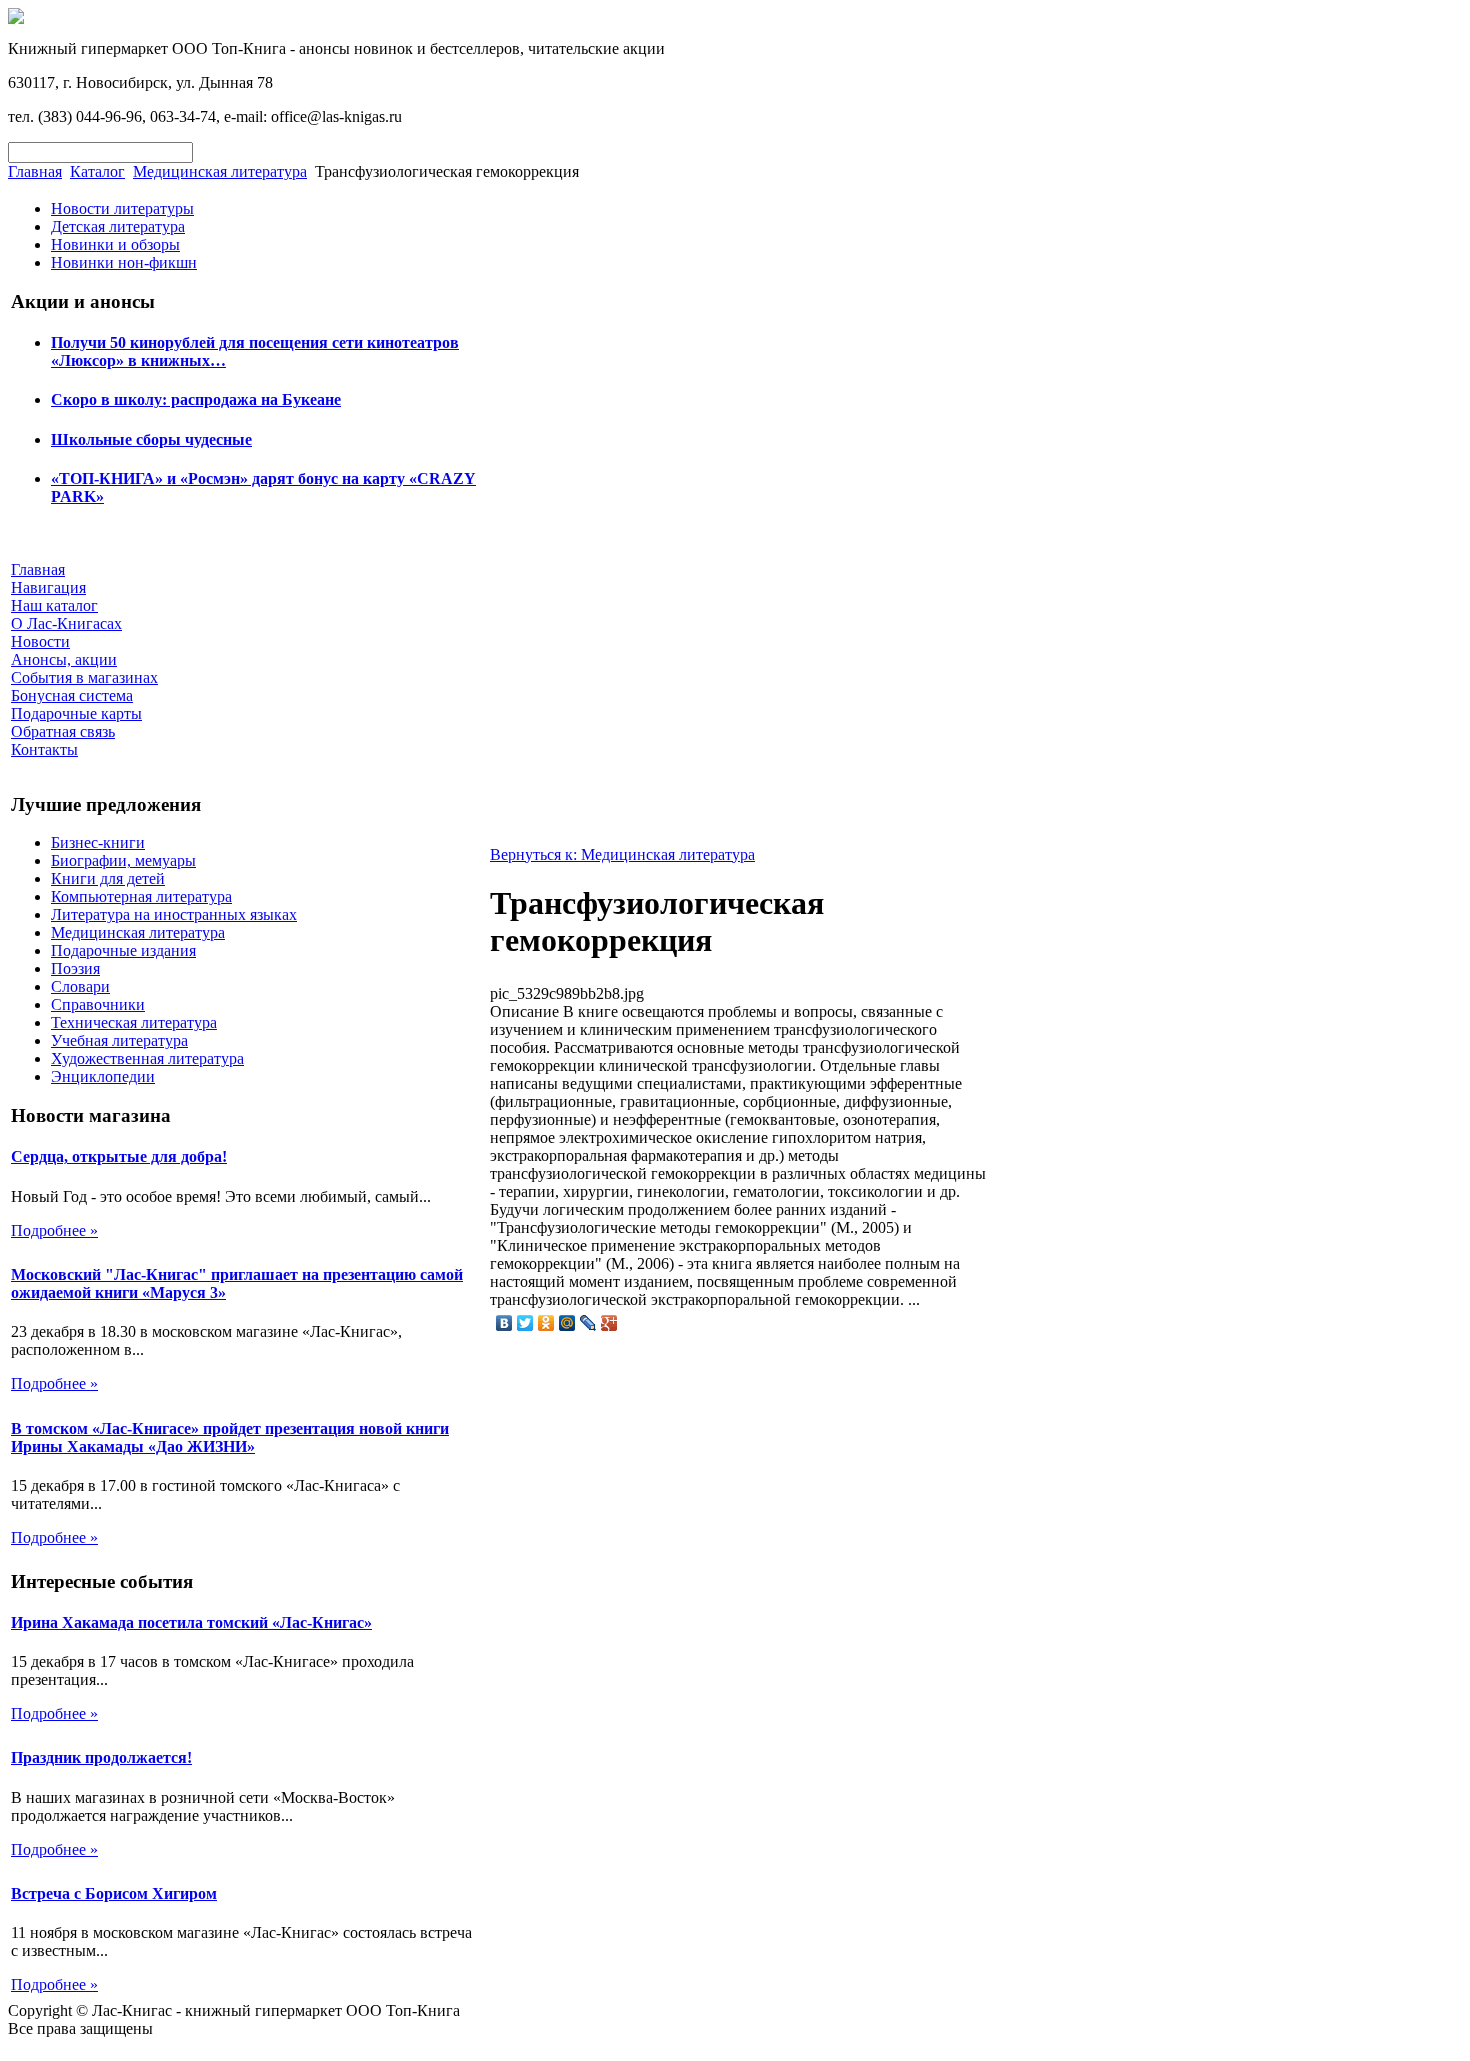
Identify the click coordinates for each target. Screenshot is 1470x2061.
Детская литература (118, 226)
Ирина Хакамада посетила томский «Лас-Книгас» (191, 1622)
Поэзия (75, 968)
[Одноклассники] (546, 1323)
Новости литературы (122, 208)
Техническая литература (134, 1022)
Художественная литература (147, 1058)
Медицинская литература (220, 171)
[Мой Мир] (567, 1323)
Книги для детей (108, 878)
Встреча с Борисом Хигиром (114, 1893)
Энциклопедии (103, 1076)
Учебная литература (119, 1040)
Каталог (97, 171)
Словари (80, 986)
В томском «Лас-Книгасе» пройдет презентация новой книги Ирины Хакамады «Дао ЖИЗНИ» (230, 1437)
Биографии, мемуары (123, 860)
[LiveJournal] (588, 1323)
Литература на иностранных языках (174, 914)
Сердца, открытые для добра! (119, 1156)
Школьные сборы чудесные (151, 439)
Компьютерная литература (141, 896)
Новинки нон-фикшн (124, 262)
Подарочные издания (123, 950)
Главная (35, 171)
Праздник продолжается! (101, 1757)
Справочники (98, 1004)
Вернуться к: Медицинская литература (622, 854)
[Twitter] (525, 1323)
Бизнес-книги (98, 842)
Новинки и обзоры (115, 244)
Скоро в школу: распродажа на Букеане (196, 399)
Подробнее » (54, 1230)
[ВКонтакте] (504, 1323)
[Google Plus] (609, 1323)
